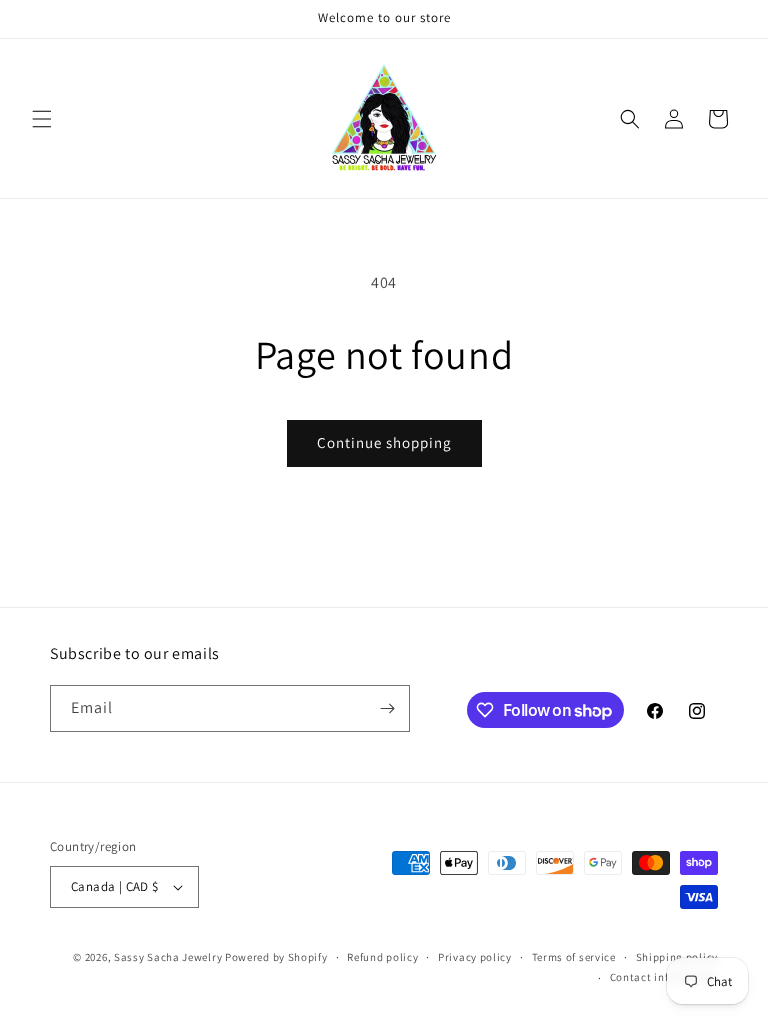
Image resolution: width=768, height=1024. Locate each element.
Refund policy (382, 957)
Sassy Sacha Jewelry (168, 957)
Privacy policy (475, 957)
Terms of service (574, 957)
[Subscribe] (387, 708)
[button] (42, 119)
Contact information (664, 977)
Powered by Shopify (276, 957)
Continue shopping (384, 442)
